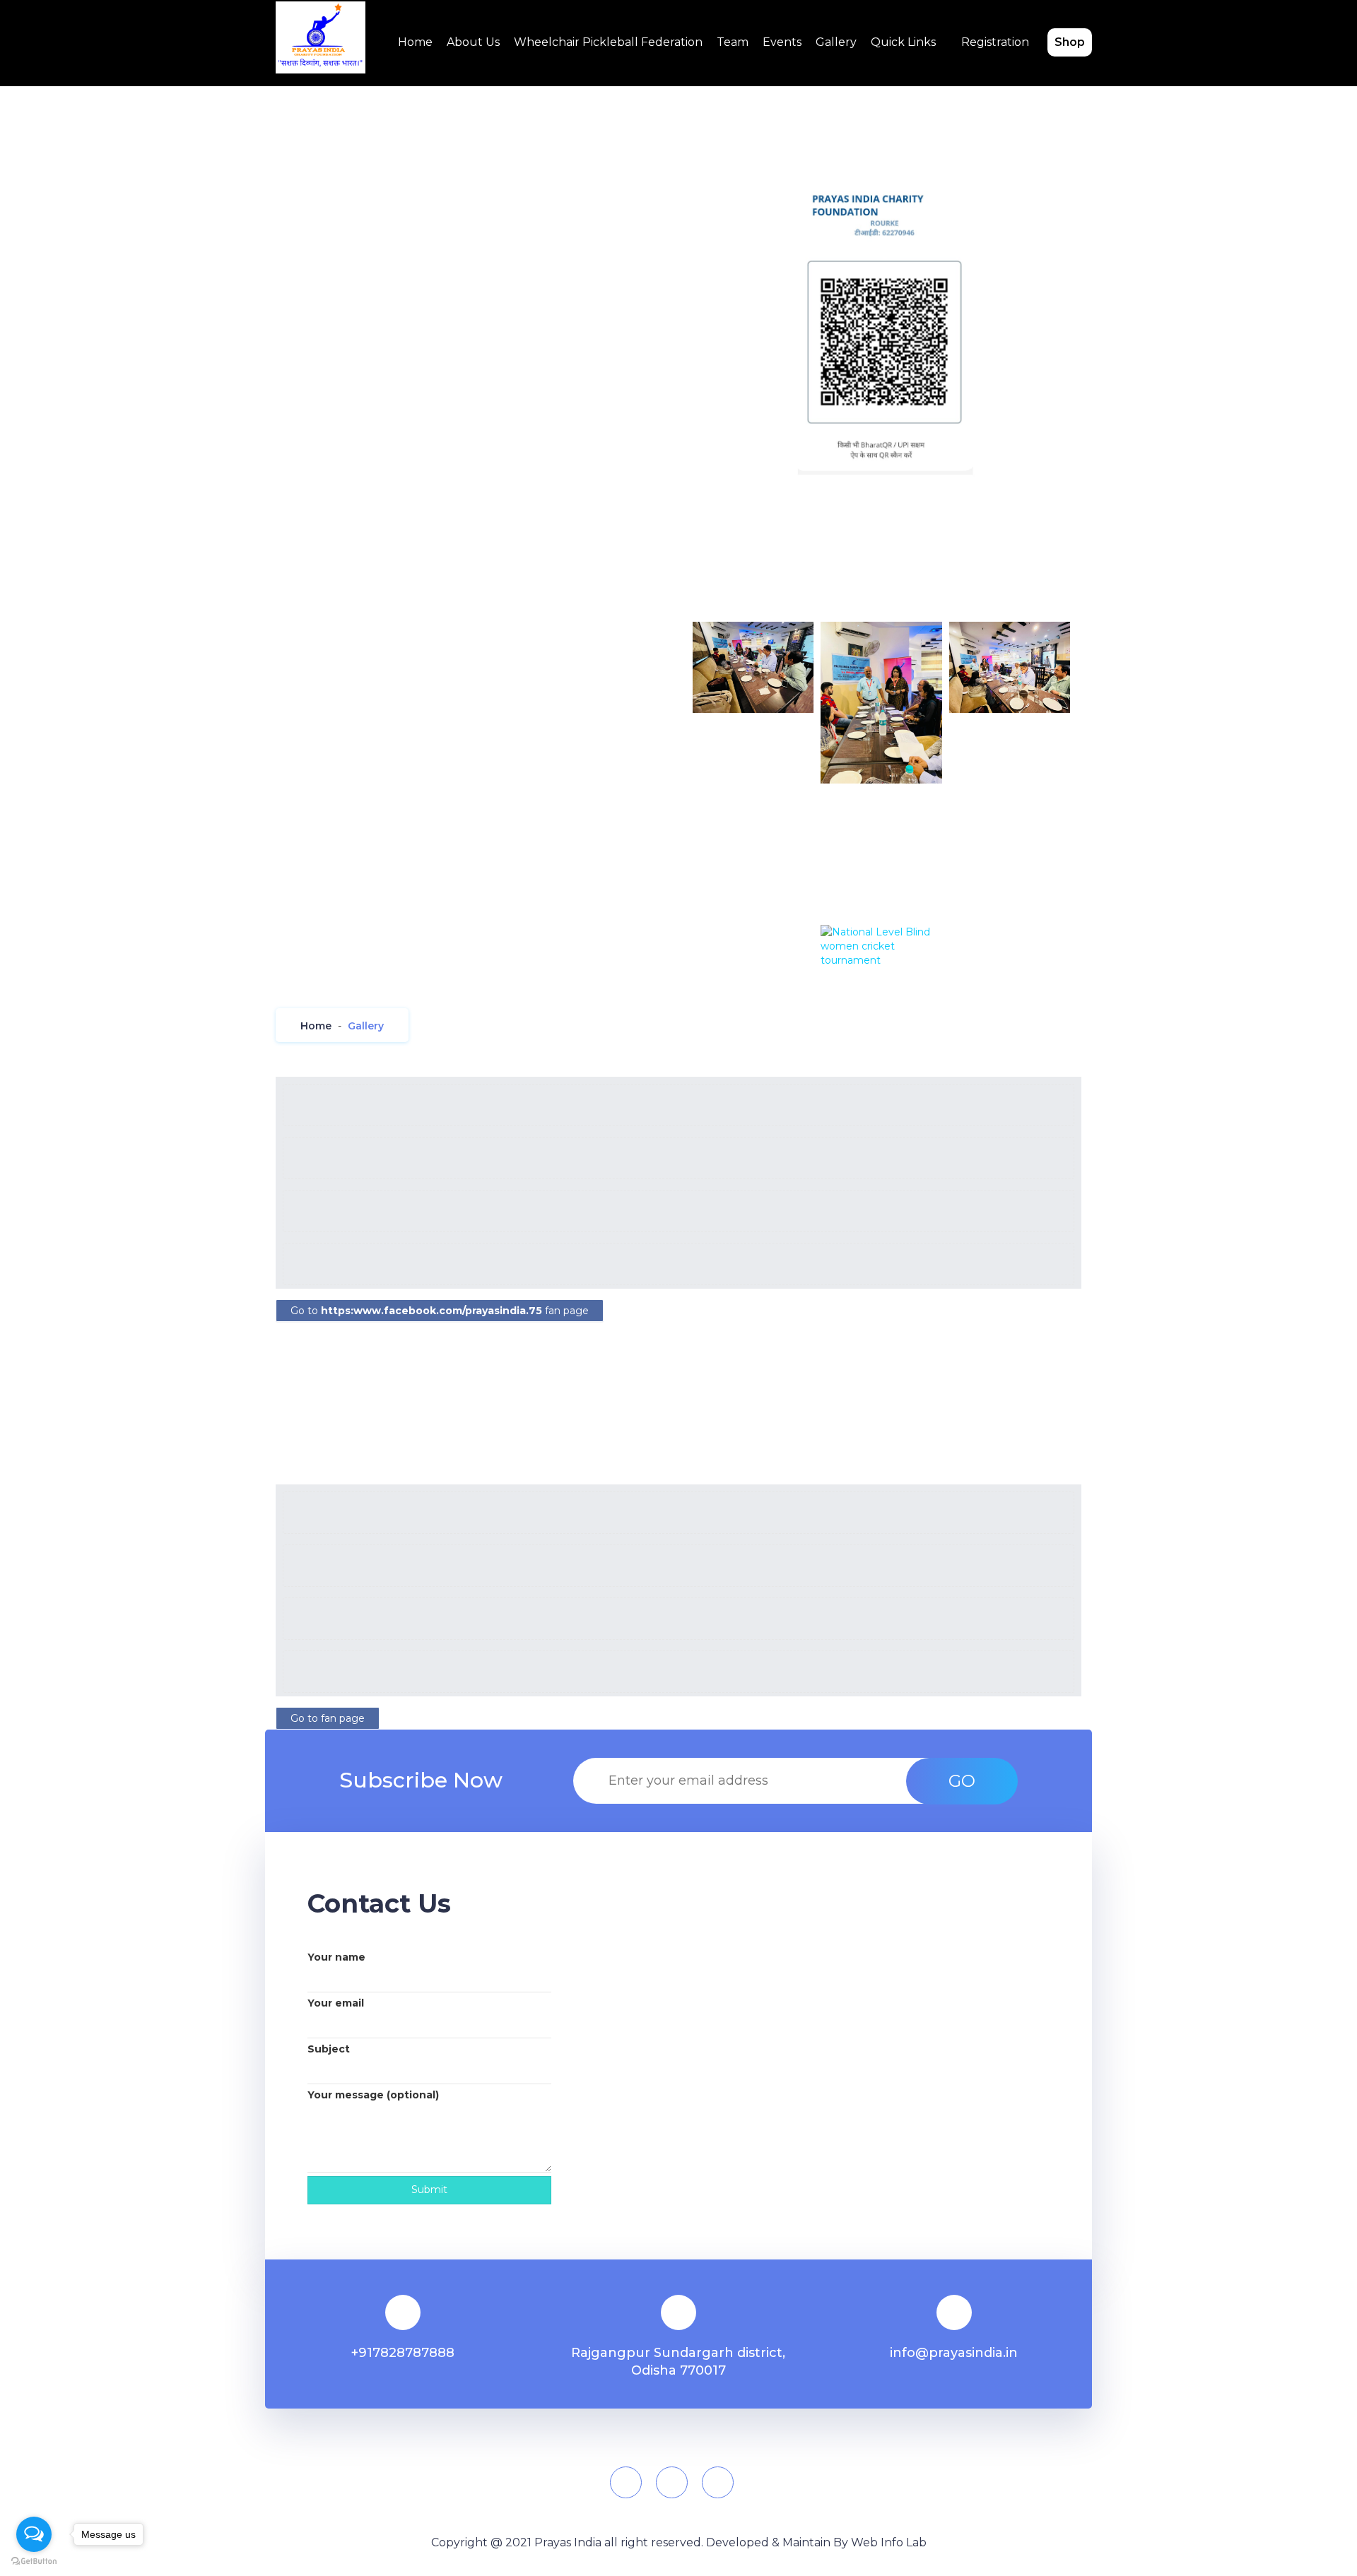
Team (733, 42)
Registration (995, 42)
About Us (473, 42)
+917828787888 (403, 2353)
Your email (336, 2003)
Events (782, 42)
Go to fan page (440, 1311)
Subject (329, 2049)
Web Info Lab (889, 2542)
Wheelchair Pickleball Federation (608, 42)
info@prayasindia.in (954, 2353)
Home (415, 42)
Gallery (836, 42)
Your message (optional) (373, 2095)
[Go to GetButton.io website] (34, 2562)
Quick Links (903, 42)
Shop (1070, 42)
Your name (336, 1957)
